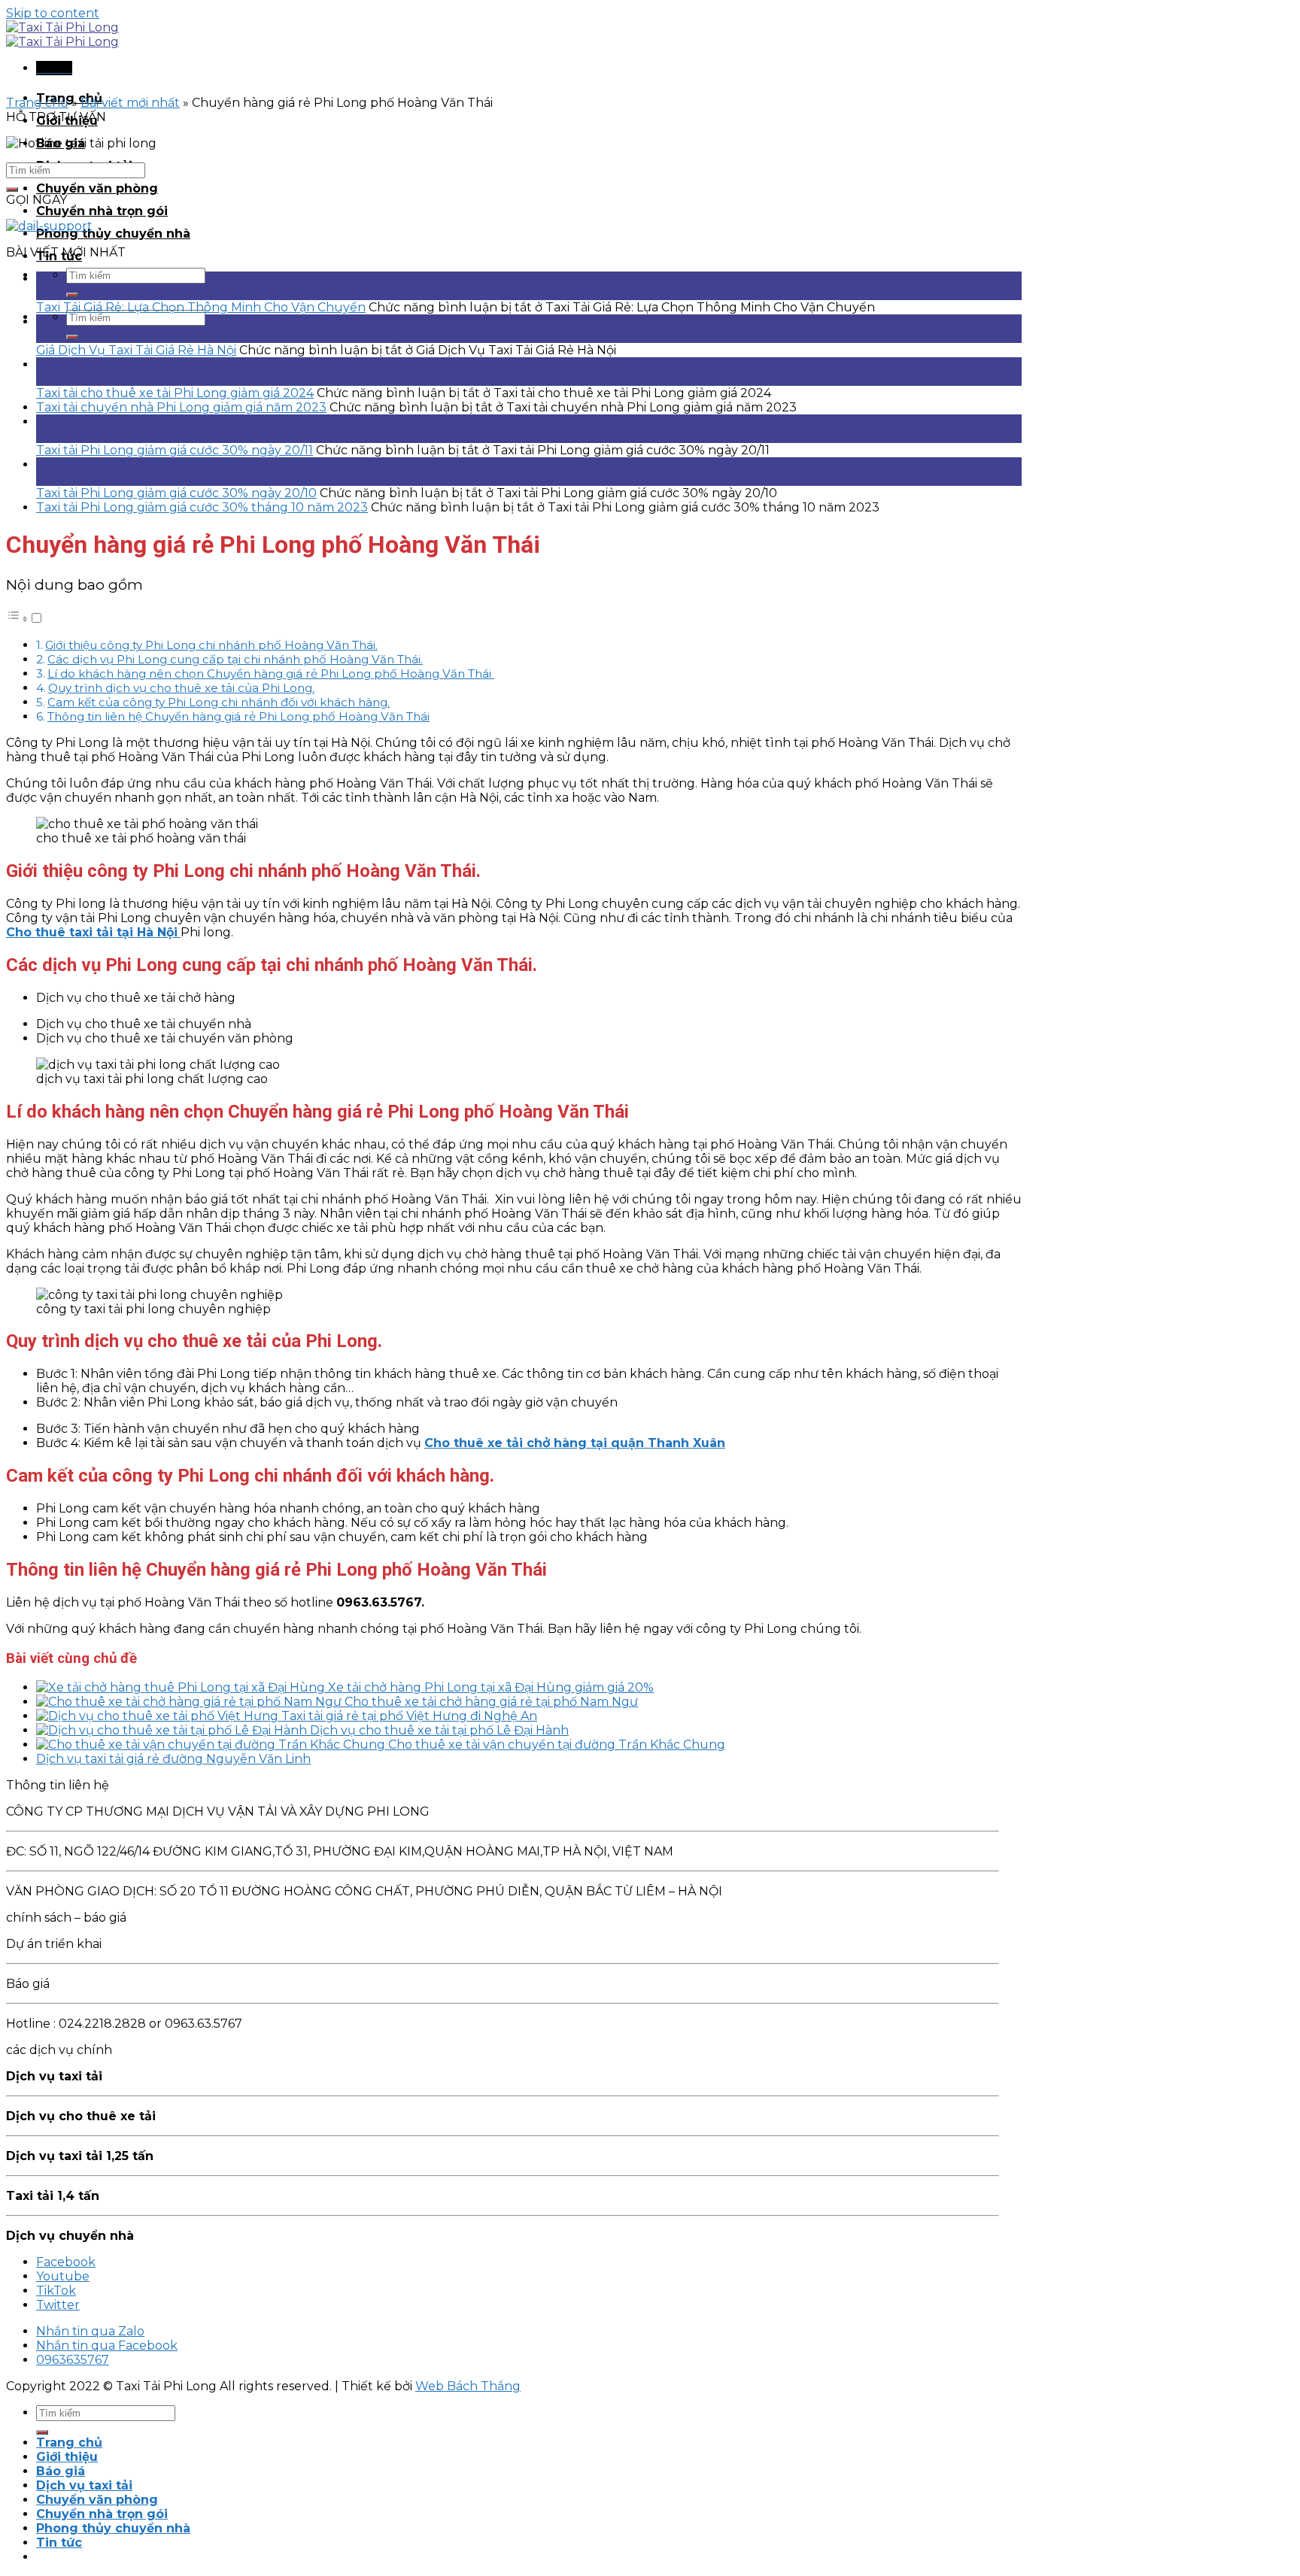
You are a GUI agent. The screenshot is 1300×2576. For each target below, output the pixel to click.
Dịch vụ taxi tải (84, 2485)
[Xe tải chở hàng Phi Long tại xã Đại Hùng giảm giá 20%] (182, 1687)
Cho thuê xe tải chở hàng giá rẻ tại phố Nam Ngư (491, 1702)
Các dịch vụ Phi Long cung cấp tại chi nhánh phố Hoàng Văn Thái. (235, 659)
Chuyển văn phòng (97, 188)
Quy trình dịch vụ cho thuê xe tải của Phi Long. (181, 688)
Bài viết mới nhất (130, 103)
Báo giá (61, 2471)
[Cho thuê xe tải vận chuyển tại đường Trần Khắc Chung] (212, 1745)
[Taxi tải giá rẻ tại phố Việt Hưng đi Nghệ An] (159, 1716)
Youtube (63, 2276)
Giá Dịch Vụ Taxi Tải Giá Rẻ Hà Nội (136, 350)
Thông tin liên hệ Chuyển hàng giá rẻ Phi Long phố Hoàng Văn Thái (238, 716)
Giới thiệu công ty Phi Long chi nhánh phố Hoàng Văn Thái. (211, 645)
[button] (25, 619)
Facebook (66, 2262)
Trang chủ (37, 103)
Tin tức (59, 2543)
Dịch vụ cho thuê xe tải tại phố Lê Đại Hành (439, 1730)
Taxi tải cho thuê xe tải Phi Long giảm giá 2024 (175, 393)
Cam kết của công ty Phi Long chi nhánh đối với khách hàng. (219, 702)
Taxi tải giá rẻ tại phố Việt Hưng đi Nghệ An (409, 1716)
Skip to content (53, 13)
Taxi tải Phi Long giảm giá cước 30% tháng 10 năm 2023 (202, 507)
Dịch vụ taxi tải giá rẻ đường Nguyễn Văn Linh (173, 1759)
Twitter (58, 2305)
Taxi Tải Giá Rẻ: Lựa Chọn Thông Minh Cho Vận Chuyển (201, 307)
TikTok (56, 2291)
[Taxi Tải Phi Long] (62, 35)
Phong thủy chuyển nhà (113, 234)
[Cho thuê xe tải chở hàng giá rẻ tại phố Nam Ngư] (190, 1702)
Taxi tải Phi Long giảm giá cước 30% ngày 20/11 (175, 450)
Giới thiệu (67, 2457)
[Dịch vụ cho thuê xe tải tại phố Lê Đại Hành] (173, 1730)
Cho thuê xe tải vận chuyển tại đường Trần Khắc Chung (557, 1745)
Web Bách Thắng (468, 2386)
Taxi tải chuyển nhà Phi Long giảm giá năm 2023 (181, 407)
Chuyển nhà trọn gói (102, 211)
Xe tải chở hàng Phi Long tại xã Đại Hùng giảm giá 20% (491, 1687)
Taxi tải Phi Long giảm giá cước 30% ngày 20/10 (176, 493)
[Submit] (72, 295)
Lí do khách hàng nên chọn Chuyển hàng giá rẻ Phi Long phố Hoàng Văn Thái (271, 674)
